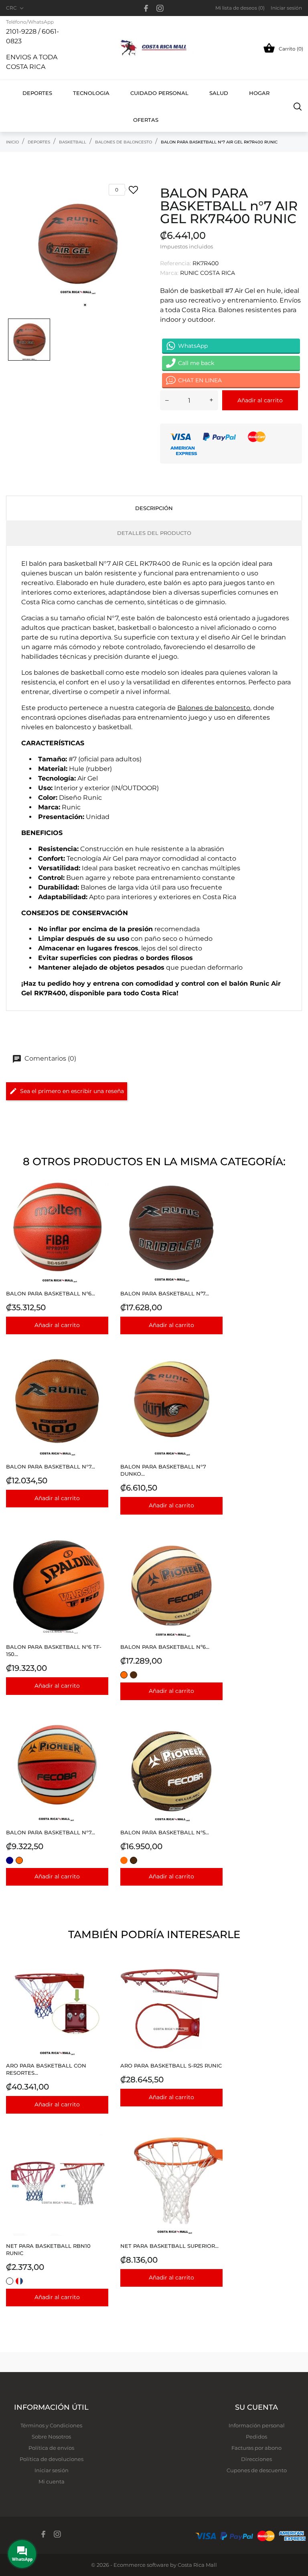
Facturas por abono (256, 2448)
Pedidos (256, 2437)
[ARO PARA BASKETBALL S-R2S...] (214, 1974)
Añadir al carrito (260, 400)
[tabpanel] (77, 244)
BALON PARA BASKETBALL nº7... (165, 1293)
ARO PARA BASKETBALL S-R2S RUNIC (171, 2066)
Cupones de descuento (257, 2470)
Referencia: (175, 263)
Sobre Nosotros (51, 2437)
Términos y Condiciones (51, 2425)
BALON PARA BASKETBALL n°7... (51, 1467)
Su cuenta (256, 2407)
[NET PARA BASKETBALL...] (214, 2154)
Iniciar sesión (52, 2470)
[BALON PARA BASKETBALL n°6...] (100, 1201)
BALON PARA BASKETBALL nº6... (165, 1647)
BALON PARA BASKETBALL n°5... (165, 1832)
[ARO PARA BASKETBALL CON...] (100, 1974)
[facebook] (146, 8)
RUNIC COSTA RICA (208, 273)
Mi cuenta (52, 2481)
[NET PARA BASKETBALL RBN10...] (100, 2154)
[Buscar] (298, 106)
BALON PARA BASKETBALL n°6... (51, 1293)
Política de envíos (51, 2448)
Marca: (169, 273)
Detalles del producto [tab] (154, 533)
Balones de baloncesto (214, 708)
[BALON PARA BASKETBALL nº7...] (214, 1201)
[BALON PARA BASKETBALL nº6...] (214, 1555)
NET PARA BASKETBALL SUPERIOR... (169, 2246)
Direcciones (256, 2459)
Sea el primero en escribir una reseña (72, 1091)
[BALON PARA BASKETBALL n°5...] (214, 1740)
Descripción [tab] (154, 508)
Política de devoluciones (52, 2459)
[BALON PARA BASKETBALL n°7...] (100, 1375)
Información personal (257, 2425)
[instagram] (160, 8)
